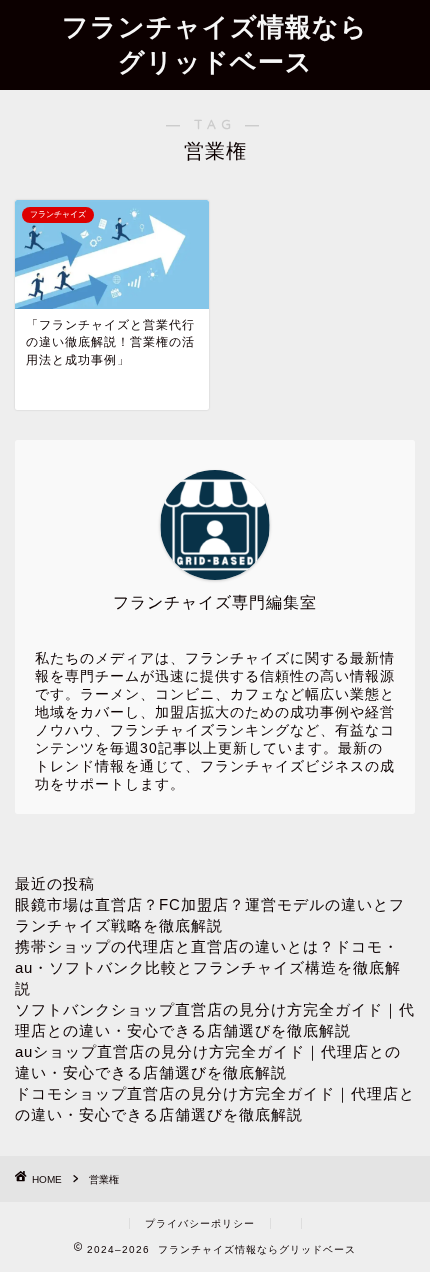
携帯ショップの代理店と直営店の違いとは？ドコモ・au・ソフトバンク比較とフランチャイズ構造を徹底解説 (208, 967)
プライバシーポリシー (200, 1223)
